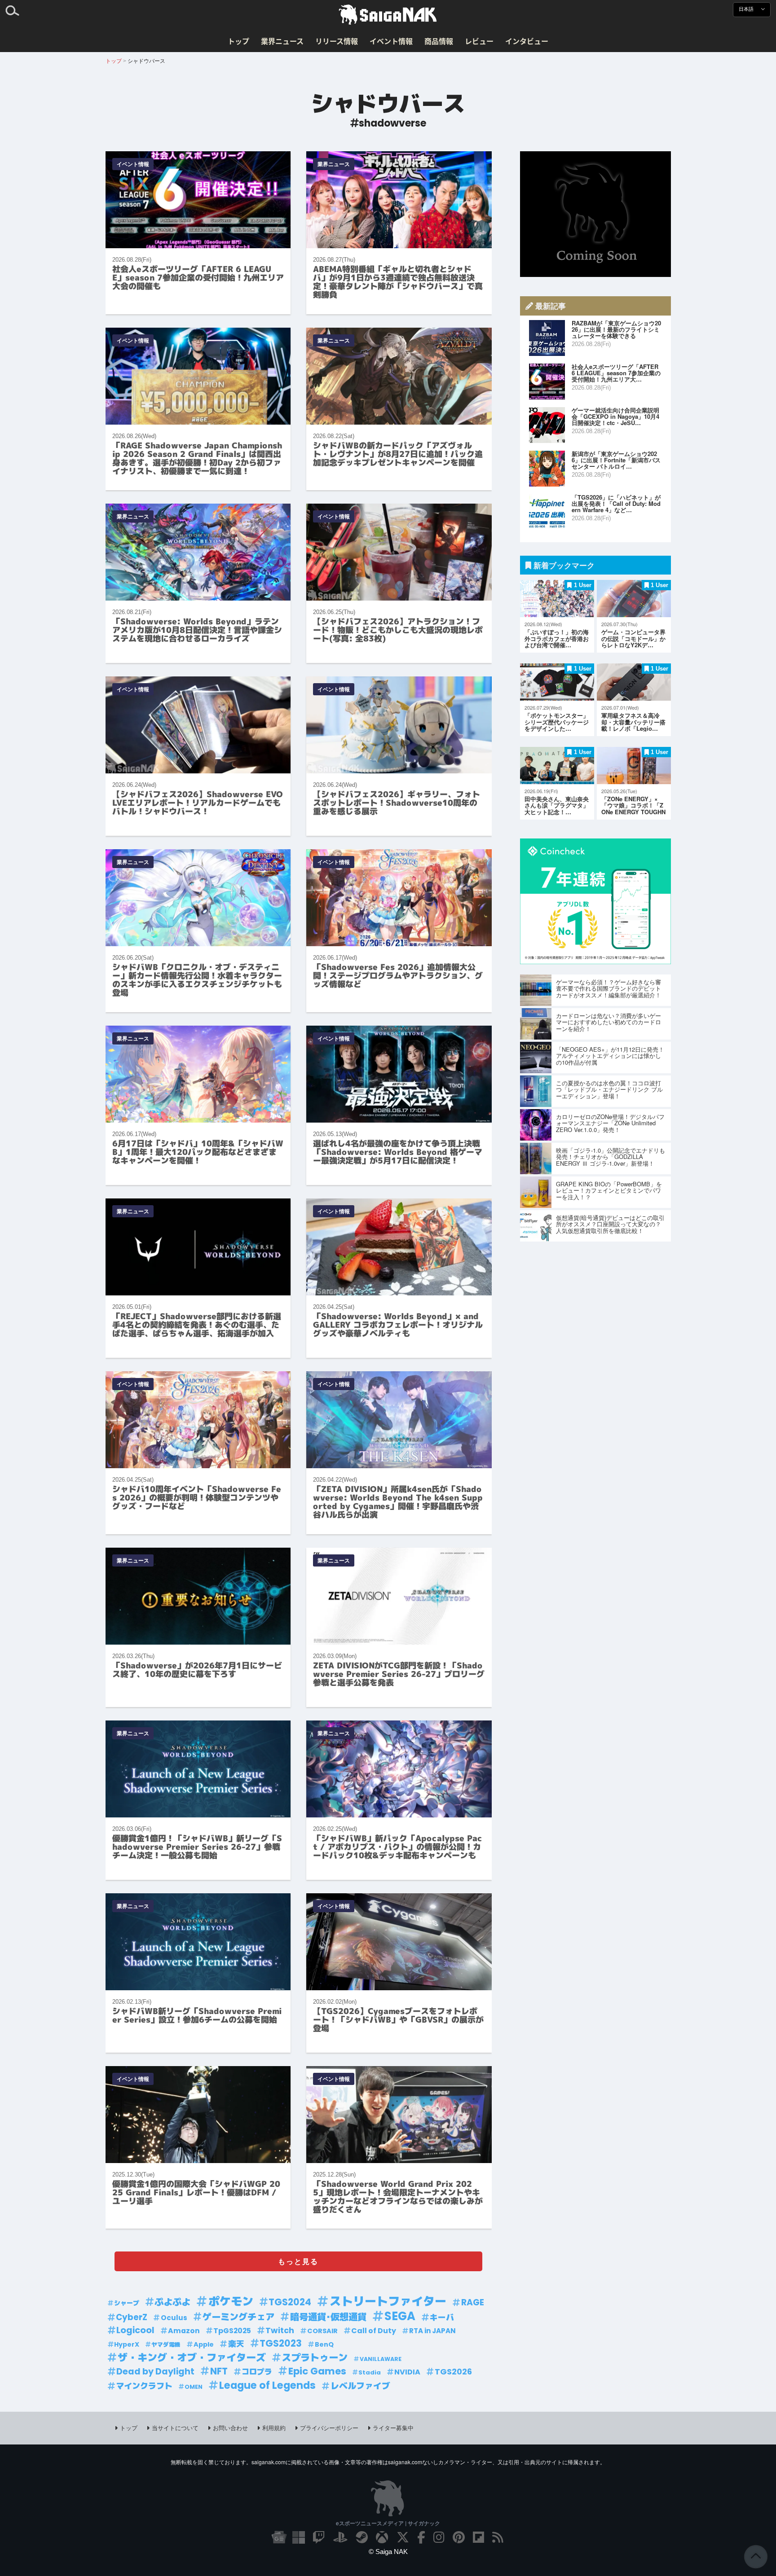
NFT (219, 2371)
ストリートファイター (388, 2302)
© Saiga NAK (388, 2552)
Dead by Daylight (155, 2372)
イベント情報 (391, 41)
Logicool (135, 2330)
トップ (238, 41)
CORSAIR (322, 2331)
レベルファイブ (360, 2386)
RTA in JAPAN (432, 2331)
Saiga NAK (388, 15)
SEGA (400, 2316)
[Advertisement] (595, 214)
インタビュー (527, 41)
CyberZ (132, 2317)
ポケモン (231, 2302)
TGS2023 (281, 2343)
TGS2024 (290, 2302)
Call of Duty (374, 2331)
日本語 (747, 9)
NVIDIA (407, 2372)
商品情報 (439, 41)
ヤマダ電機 (166, 2345)
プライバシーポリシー (329, 2428)
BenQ (324, 2344)
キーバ (442, 2317)
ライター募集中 (393, 2428)
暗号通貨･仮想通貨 (328, 2317)
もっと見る (298, 2261)
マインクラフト (144, 2386)
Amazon (184, 2331)
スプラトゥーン (315, 2358)
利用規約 (274, 2428)
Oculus (174, 2318)
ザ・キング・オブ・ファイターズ (192, 2358)
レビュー (479, 41)
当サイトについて (175, 2428)
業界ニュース (282, 41)
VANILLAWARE (381, 2359)
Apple (204, 2344)
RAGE (473, 2302)
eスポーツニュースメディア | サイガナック (388, 2523)
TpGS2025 (232, 2331)
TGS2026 (453, 2372)
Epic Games (317, 2371)
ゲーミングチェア (238, 2317)
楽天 (236, 2344)
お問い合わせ (230, 2428)
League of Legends (267, 2385)
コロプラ (257, 2372)
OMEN (194, 2387)
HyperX (127, 2344)
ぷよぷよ (172, 2302)
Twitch (280, 2330)
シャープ (127, 2303)
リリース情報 (337, 41)
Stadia (370, 2372)
